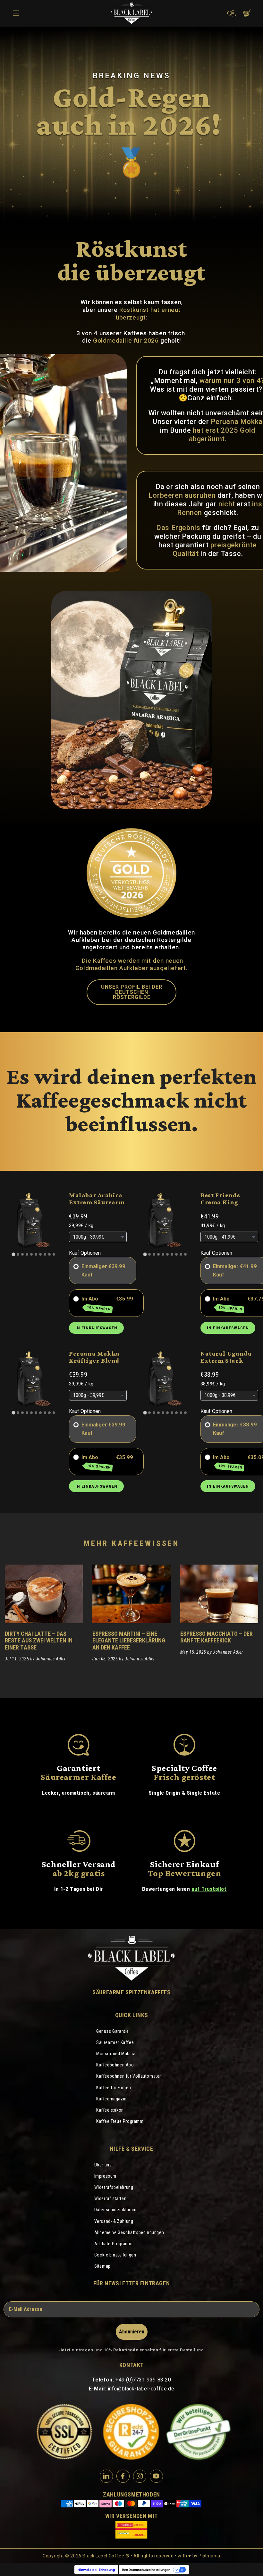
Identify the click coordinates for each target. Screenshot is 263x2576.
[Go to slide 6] (36, 1254)
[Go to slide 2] (18, 1254)
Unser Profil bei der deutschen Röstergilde (132, 992)
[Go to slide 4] (27, 1254)
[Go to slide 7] (40, 1254)
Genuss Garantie (113, 2031)
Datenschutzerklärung (116, 2210)
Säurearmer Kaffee (115, 2042)
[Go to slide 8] (45, 1254)
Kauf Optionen (85, 1253)
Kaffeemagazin (111, 2099)
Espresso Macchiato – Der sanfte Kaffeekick (216, 1637)
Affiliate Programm (114, 2244)
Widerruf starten (110, 2198)
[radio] (76, 1267)
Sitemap (102, 2266)
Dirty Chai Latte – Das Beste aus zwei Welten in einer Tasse (39, 1640)
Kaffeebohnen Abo (115, 2065)
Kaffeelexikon (110, 2110)
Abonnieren (132, 2332)
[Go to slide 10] (54, 1254)
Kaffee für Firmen (114, 2088)
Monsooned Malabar (117, 2054)
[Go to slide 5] (31, 1254)
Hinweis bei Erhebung (96, 2570)
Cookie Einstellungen (115, 2255)
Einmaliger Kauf (94, 1271)
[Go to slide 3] (22, 1254)
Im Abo (96, 1303)
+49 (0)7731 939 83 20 (143, 2380)
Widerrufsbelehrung (114, 2187)
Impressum (105, 2176)
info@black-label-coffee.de (141, 2389)
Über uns (103, 2165)
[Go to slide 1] (13, 1254)
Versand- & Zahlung (114, 2221)
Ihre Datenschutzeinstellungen (146, 2570)
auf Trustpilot (209, 1889)
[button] (230, 14)
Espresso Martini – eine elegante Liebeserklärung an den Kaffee (129, 1640)
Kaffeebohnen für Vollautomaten (129, 2076)
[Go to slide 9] (49, 1254)
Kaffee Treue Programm (120, 2121)
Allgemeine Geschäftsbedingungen (129, 2232)
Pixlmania (209, 2556)
